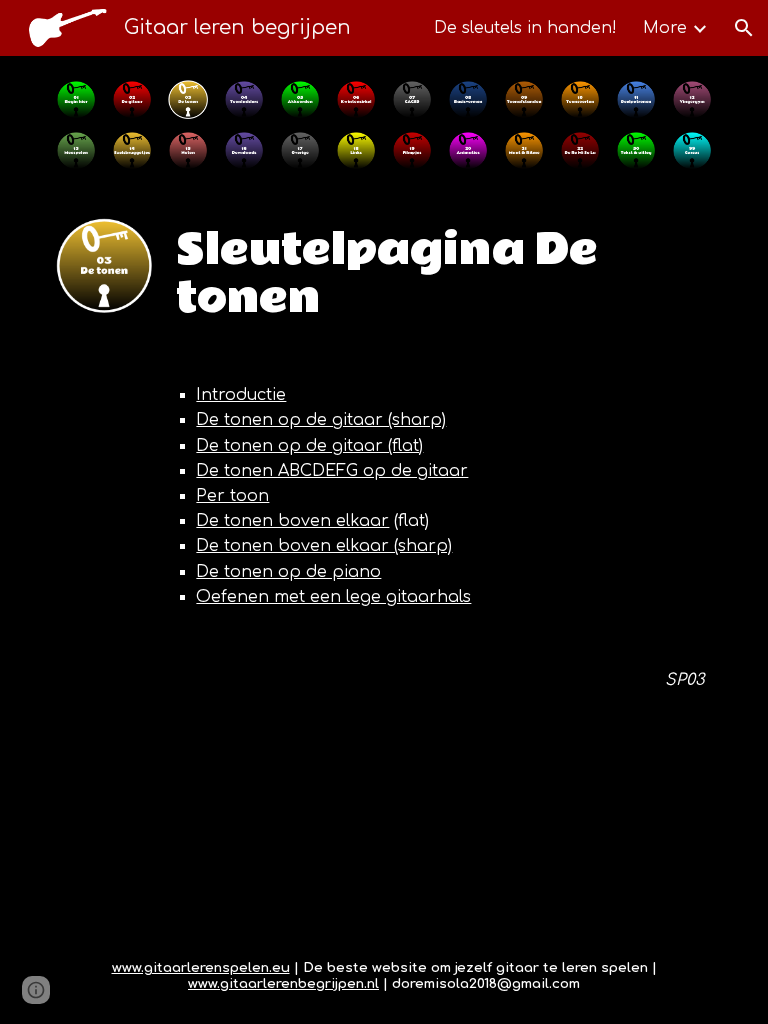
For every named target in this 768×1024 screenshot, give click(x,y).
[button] (744, 28)
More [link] (665, 28)
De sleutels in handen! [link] (525, 28)
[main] (439, 274)
